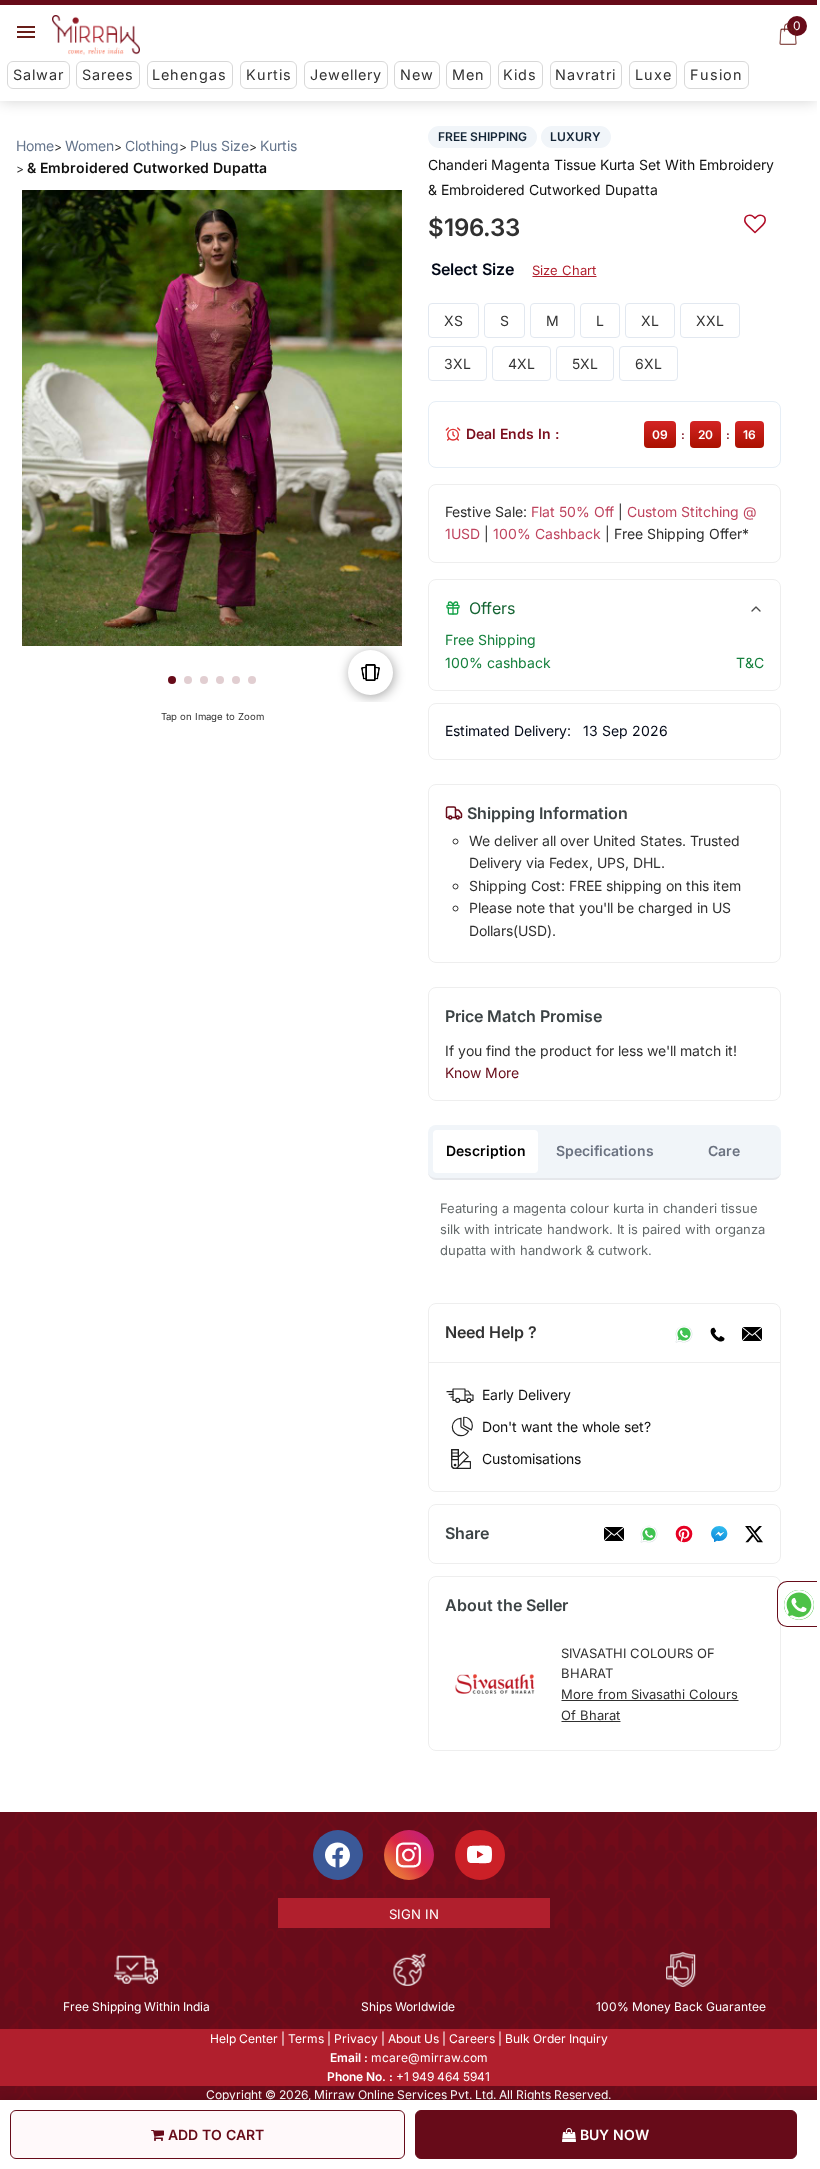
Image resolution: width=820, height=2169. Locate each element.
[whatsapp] (649, 1534)
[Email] (752, 1333)
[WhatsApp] (684, 1333)
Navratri (585, 74)
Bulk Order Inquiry (556, 2038)
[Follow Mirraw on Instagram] (409, 1855)
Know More (482, 1072)
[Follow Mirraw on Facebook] (338, 1855)
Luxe (653, 74)
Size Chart (564, 270)
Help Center (244, 2038)
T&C (750, 662)
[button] (172, 680)
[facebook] (719, 1534)
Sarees (108, 74)
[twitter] (754, 1534)
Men (468, 74)
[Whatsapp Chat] (797, 1604)
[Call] (717, 1333)
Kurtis (269, 74)
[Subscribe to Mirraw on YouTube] (480, 1855)
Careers (472, 2038)
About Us (413, 2038)
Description (486, 1150)
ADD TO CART (214, 2134)
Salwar (38, 74)
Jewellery (346, 74)
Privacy (356, 2038)
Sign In (414, 1914)
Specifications (605, 1150)
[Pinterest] (684, 1534)
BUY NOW (612, 2134)
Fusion (716, 74)
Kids (520, 74)
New (417, 74)
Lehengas (189, 74)
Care (724, 1150)
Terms (306, 2038)
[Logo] (96, 35)
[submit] (755, 221)
